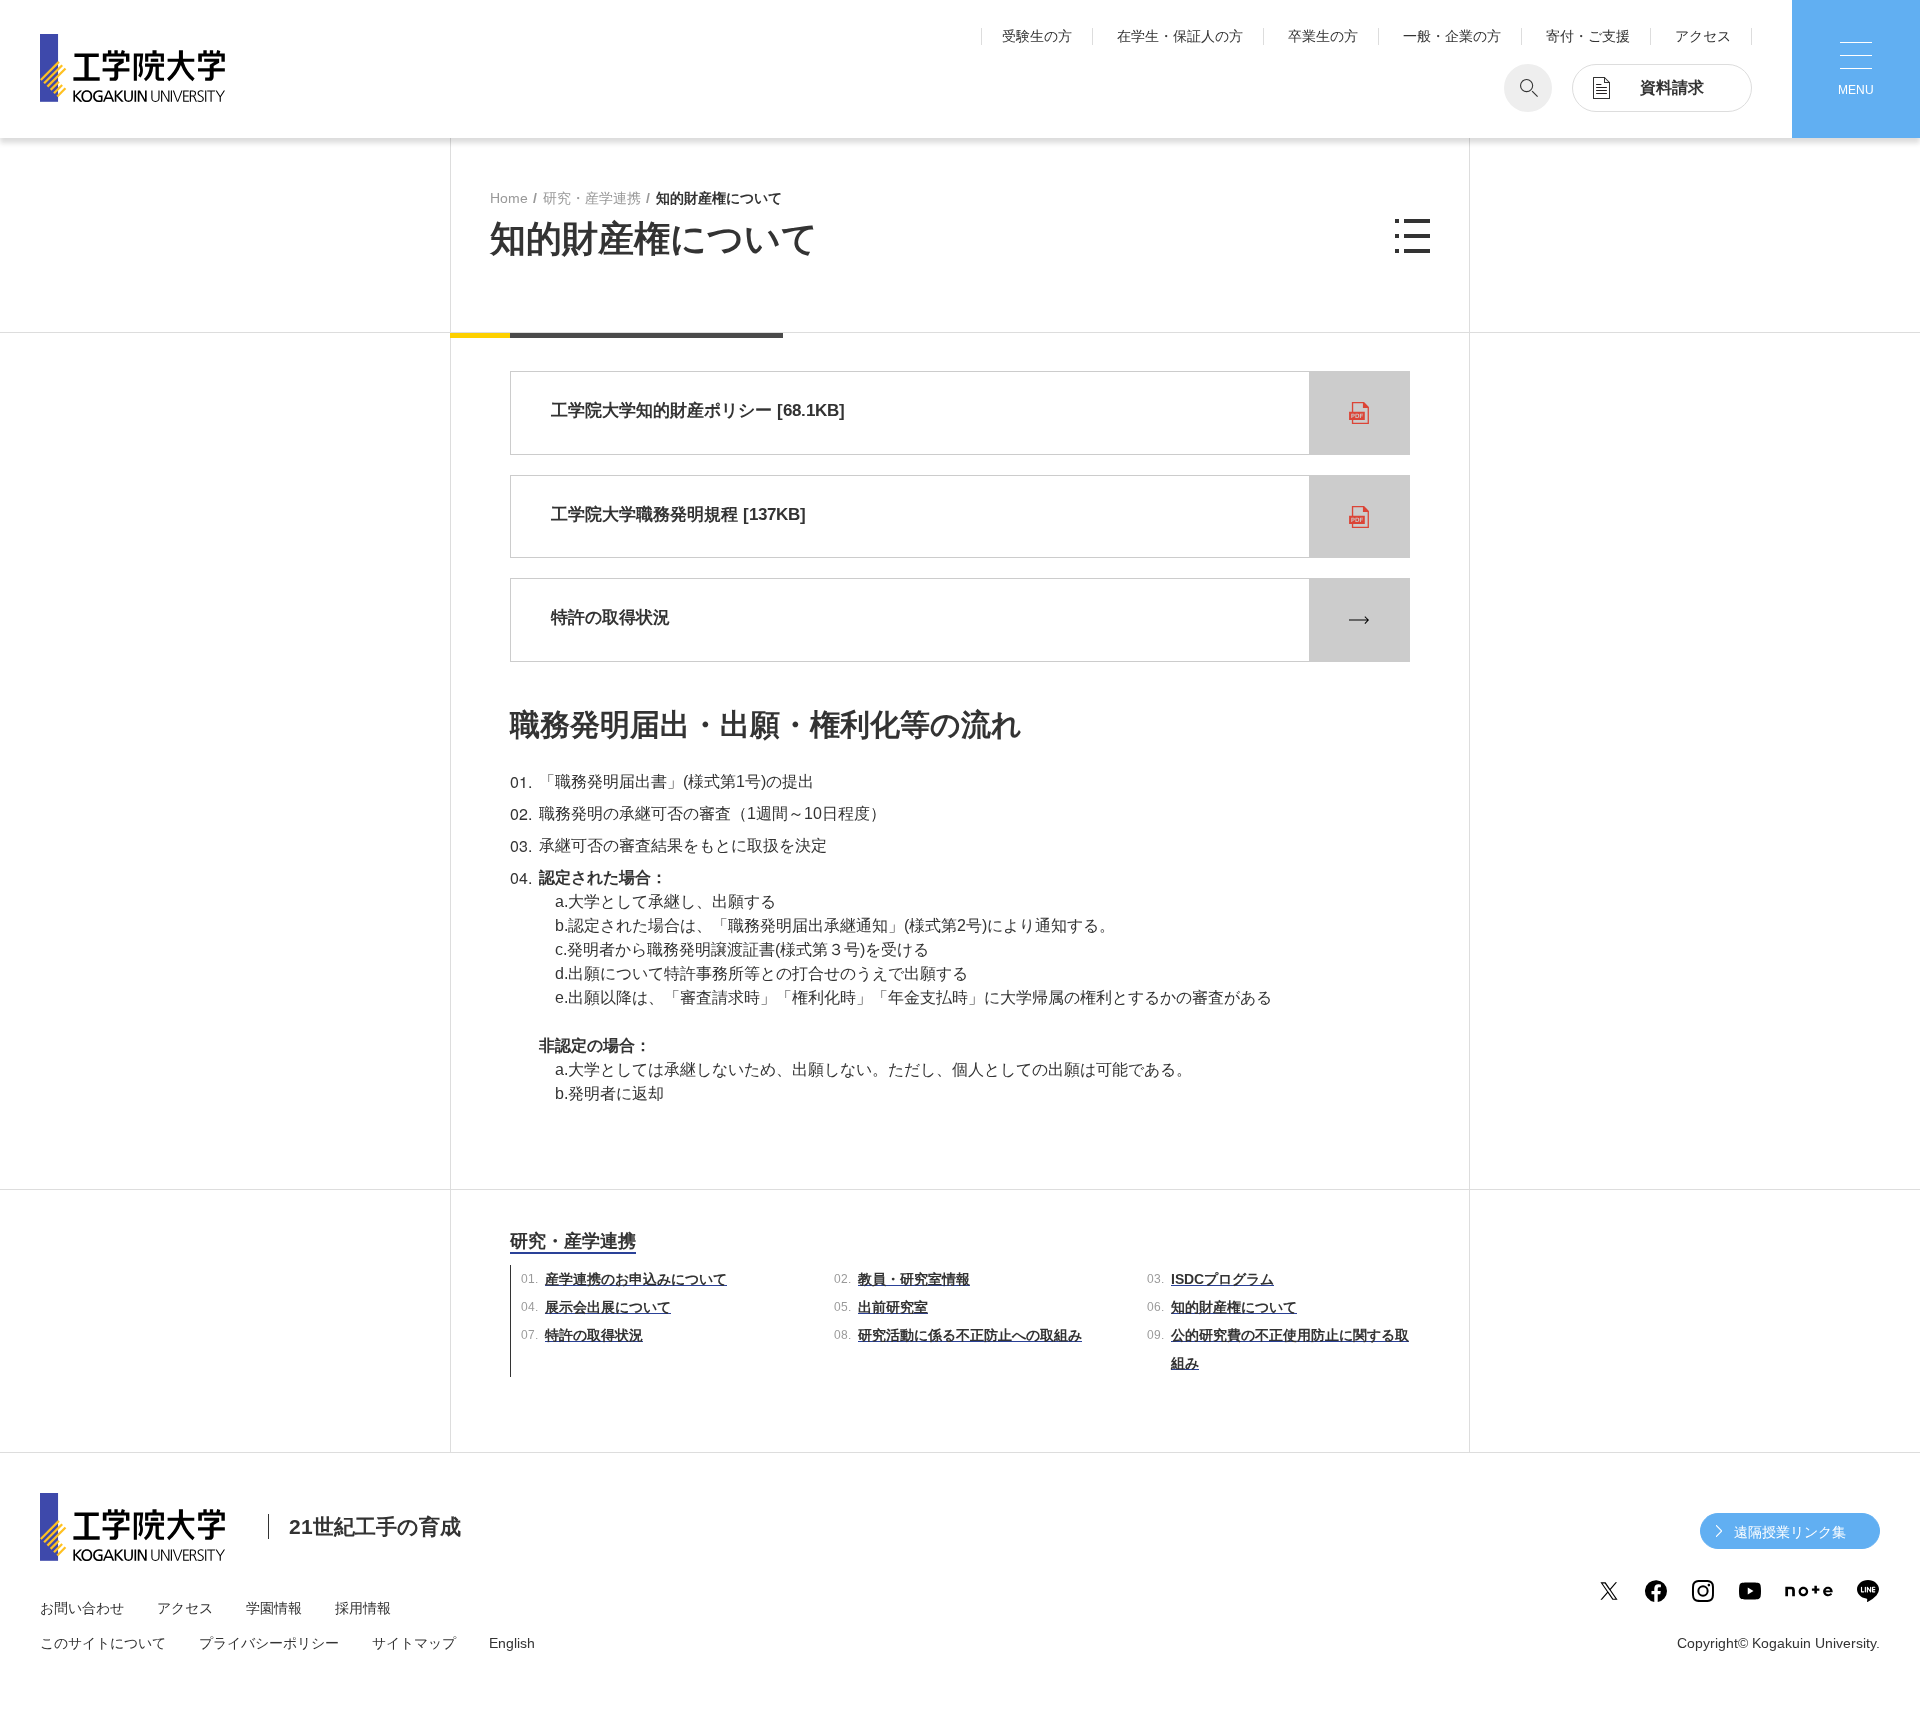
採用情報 (363, 1608)
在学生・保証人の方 (1180, 36)
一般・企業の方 (1452, 36)
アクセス (1703, 36)
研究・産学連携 (592, 198)
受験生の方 (1037, 36)
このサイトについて (103, 1643)
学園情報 (274, 1608)
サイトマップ (414, 1643)
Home (509, 198)
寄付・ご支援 (1588, 36)
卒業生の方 (1323, 36)
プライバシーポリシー (269, 1643)
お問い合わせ (82, 1608)
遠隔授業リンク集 (1790, 1532)
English (512, 1643)
